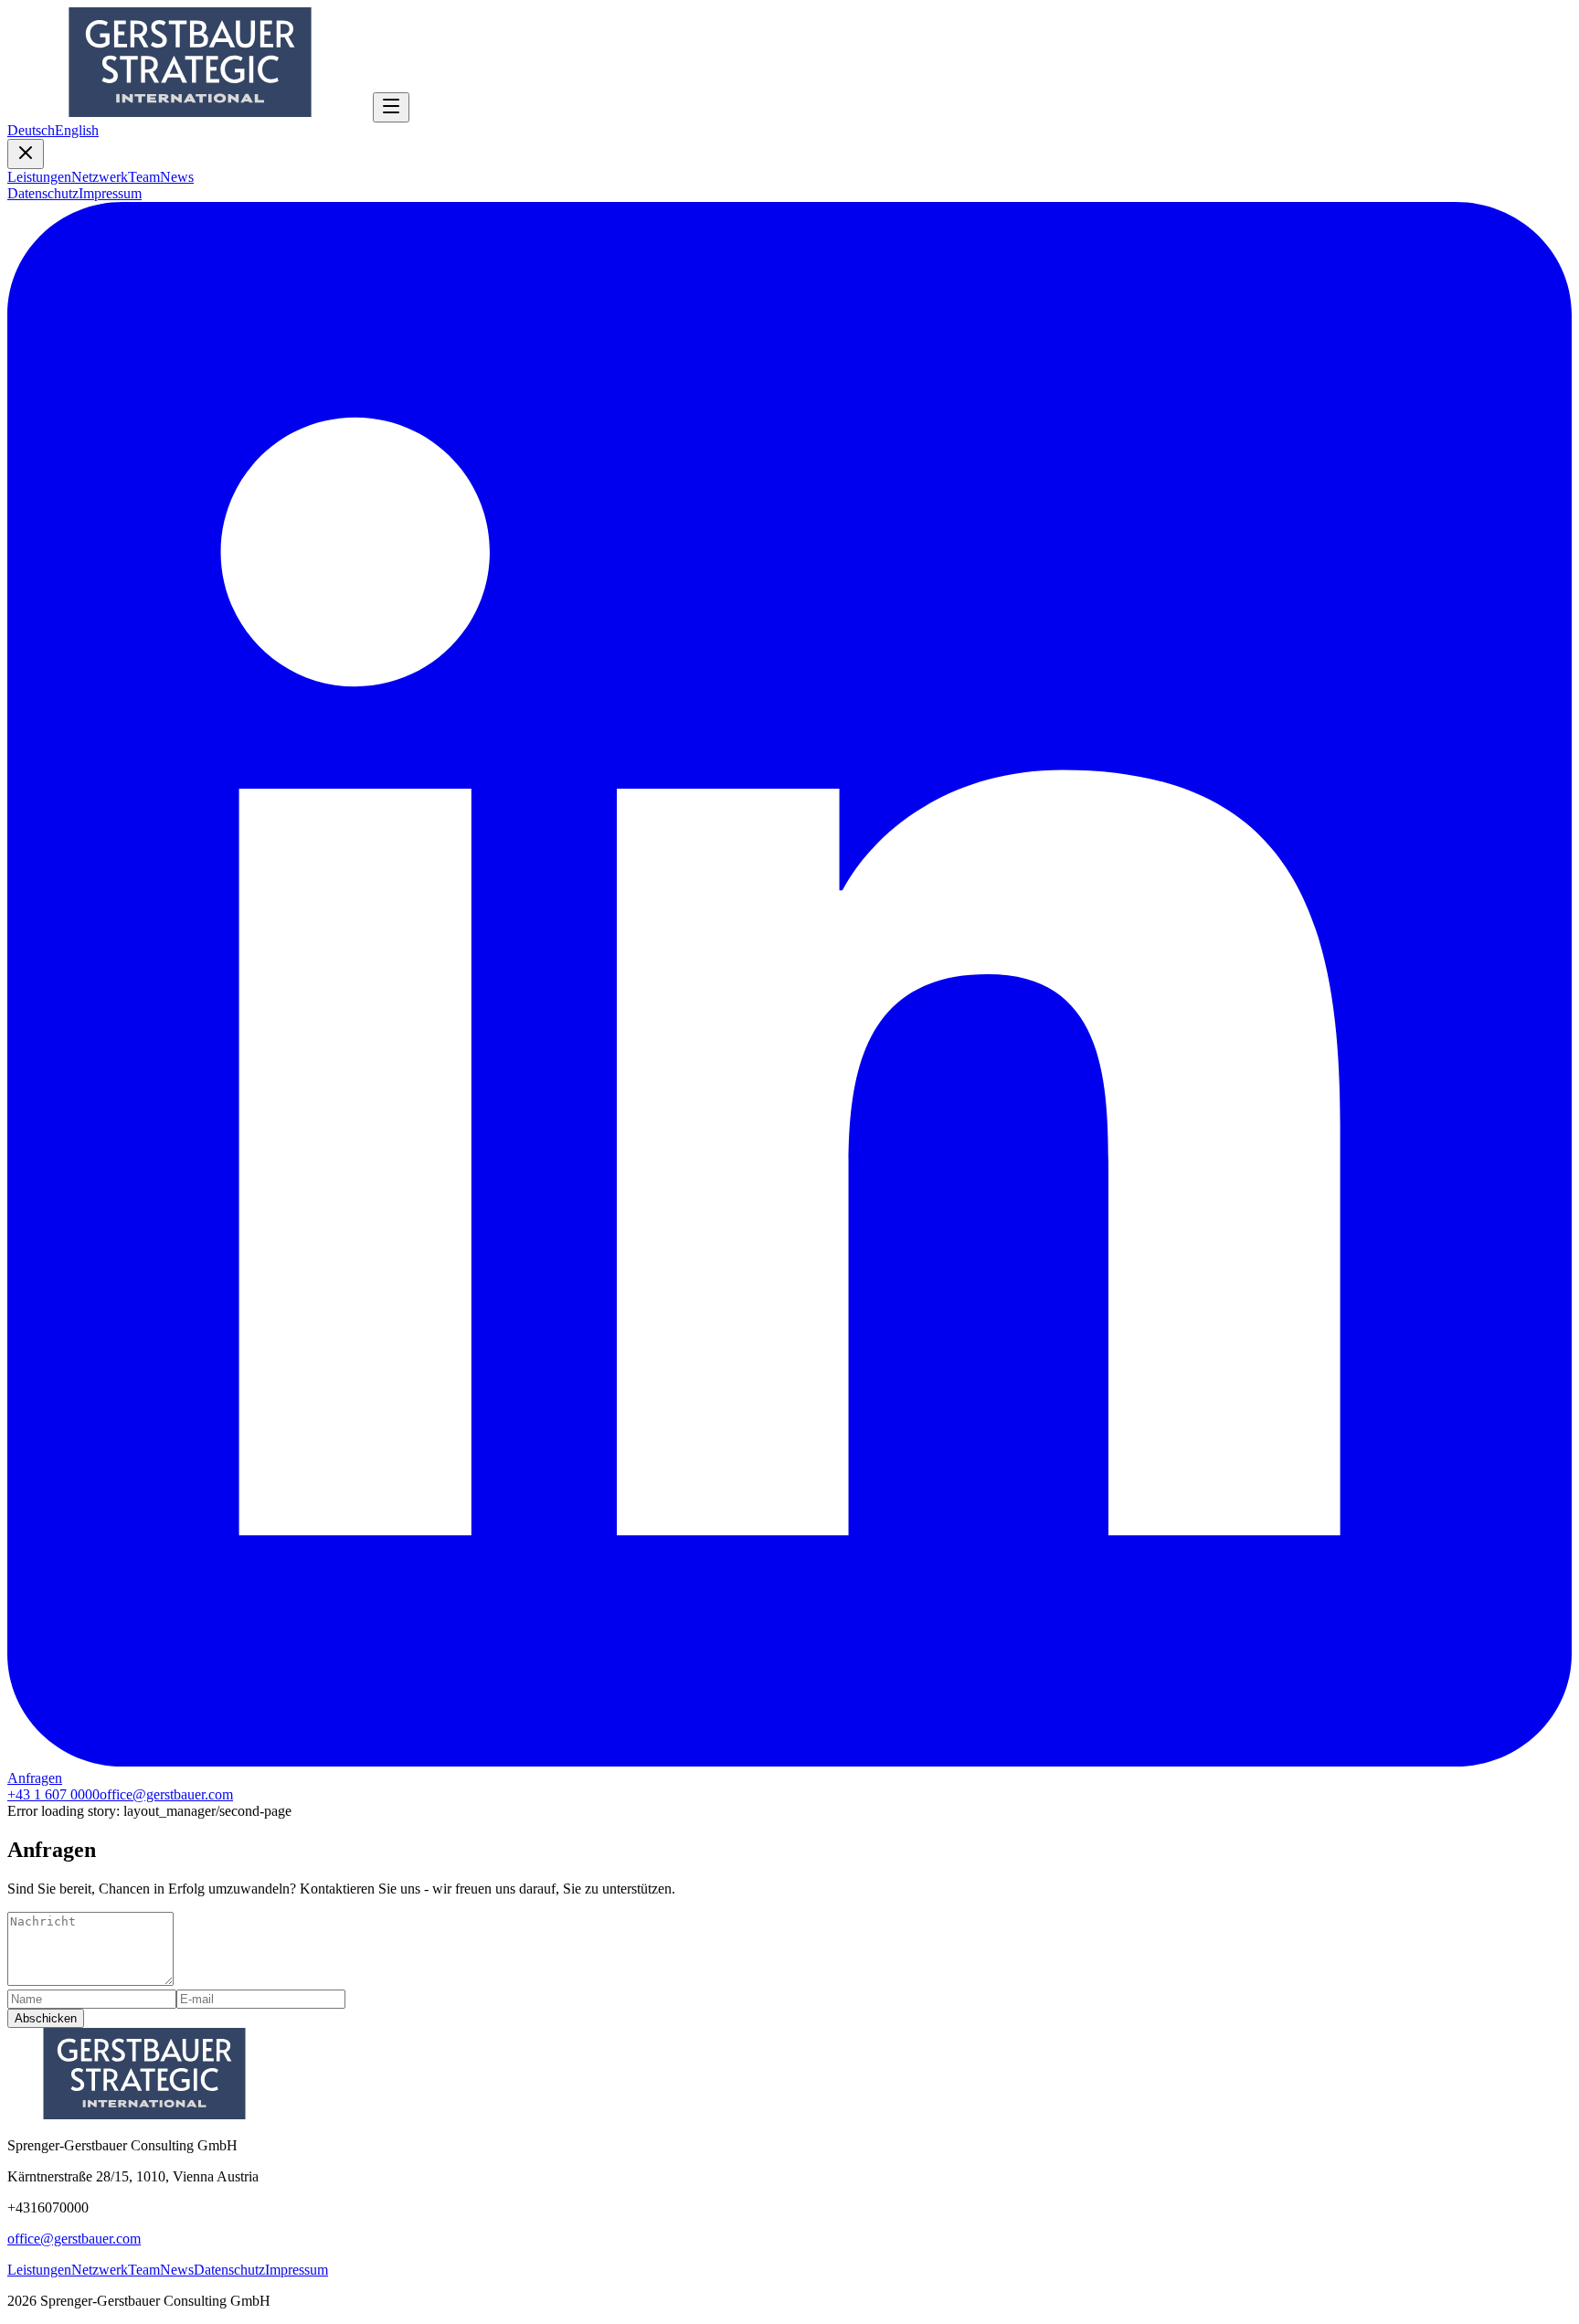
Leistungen (39, 177)
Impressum (110, 193)
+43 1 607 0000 (53, 1794)
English (77, 130)
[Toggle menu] (391, 107)
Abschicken (46, 2018)
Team (144, 177)
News (177, 177)
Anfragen (35, 1778)
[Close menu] (26, 154)
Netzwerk (100, 177)
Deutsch (31, 130)
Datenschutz (43, 193)
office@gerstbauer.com (166, 1794)
